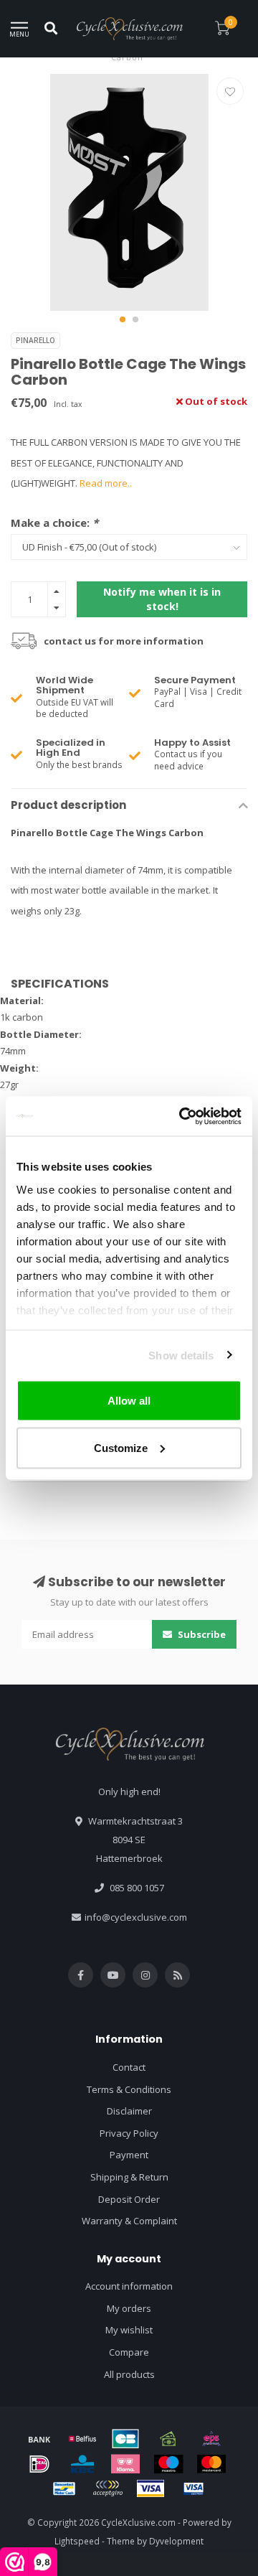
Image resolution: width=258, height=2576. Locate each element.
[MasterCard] (211, 2464)
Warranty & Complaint (129, 2221)
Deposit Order (129, 2199)
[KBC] (82, 2464)
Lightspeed (77, 2541)
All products (129, 2374)
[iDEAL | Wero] (39, 2464)
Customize (121, 1447)
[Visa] (150, 2488)
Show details (181, 1355)
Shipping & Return (129, 2177)
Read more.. (106, 483)
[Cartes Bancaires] (125, 2439)
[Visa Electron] (193, 2488)
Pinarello (35, 340)
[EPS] (211, 2439)
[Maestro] (168, 2464)
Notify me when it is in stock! (162, 599)
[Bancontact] (64, 2488)
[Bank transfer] (39, 2439)
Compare (129, 2352)
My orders (129, 2308)
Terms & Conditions (129, 2089)
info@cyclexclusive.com (136, 1917)
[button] (123, 319)
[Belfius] (82, 2439)
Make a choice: (54, 523)
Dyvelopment (176, 2541)
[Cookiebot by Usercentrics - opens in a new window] (182, 1116)
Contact (129, 2067)
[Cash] (168, 2439)
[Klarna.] (125, 2464)
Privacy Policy (129, 2133)
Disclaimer (129, 2111)
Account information (129, 2286)
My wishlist (129, 2330)
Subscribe (201, 1634)
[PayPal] (107, 2488)
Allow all (129, 1401)
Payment (129, 2155)
